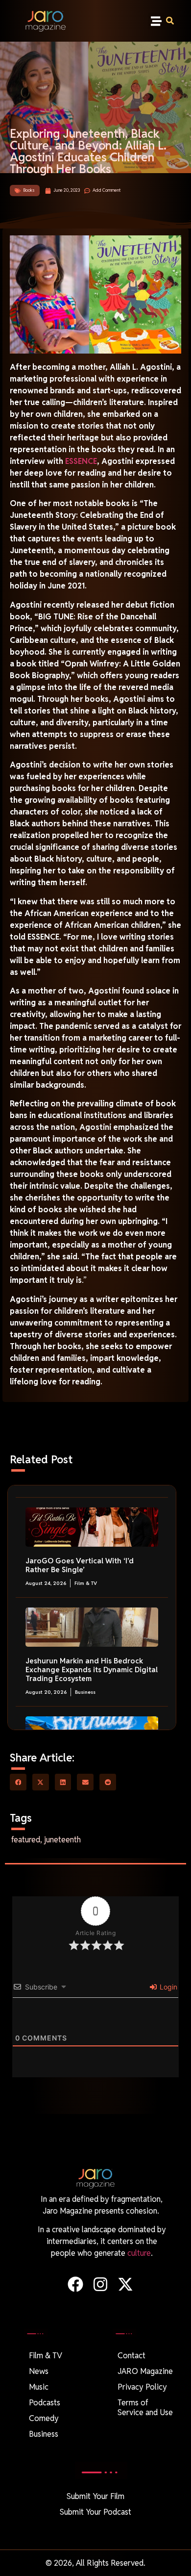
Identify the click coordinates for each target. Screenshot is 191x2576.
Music (39, 2387)
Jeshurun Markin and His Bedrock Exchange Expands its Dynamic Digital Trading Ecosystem (92, 1670)
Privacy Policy (142, 2387)
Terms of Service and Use (145, 2408)
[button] (156, 21)
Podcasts (45, 2403)
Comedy (44, 2418)
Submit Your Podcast (95, 2512)
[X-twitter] (126, 2284)
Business (85, 1692)
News (39, 2371)
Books (29, 190)
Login (167, 1987)
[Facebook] (75, 2284)
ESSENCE (81, 461)
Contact (131, 2356)
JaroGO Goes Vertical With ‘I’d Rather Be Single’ (80, 1565)
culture (139, 2253)
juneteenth (62, 1840)
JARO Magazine (145, 2371)
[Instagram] (100, 2284)
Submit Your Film (95, 2496)
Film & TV (86, 1583)
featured (26, 1840)
